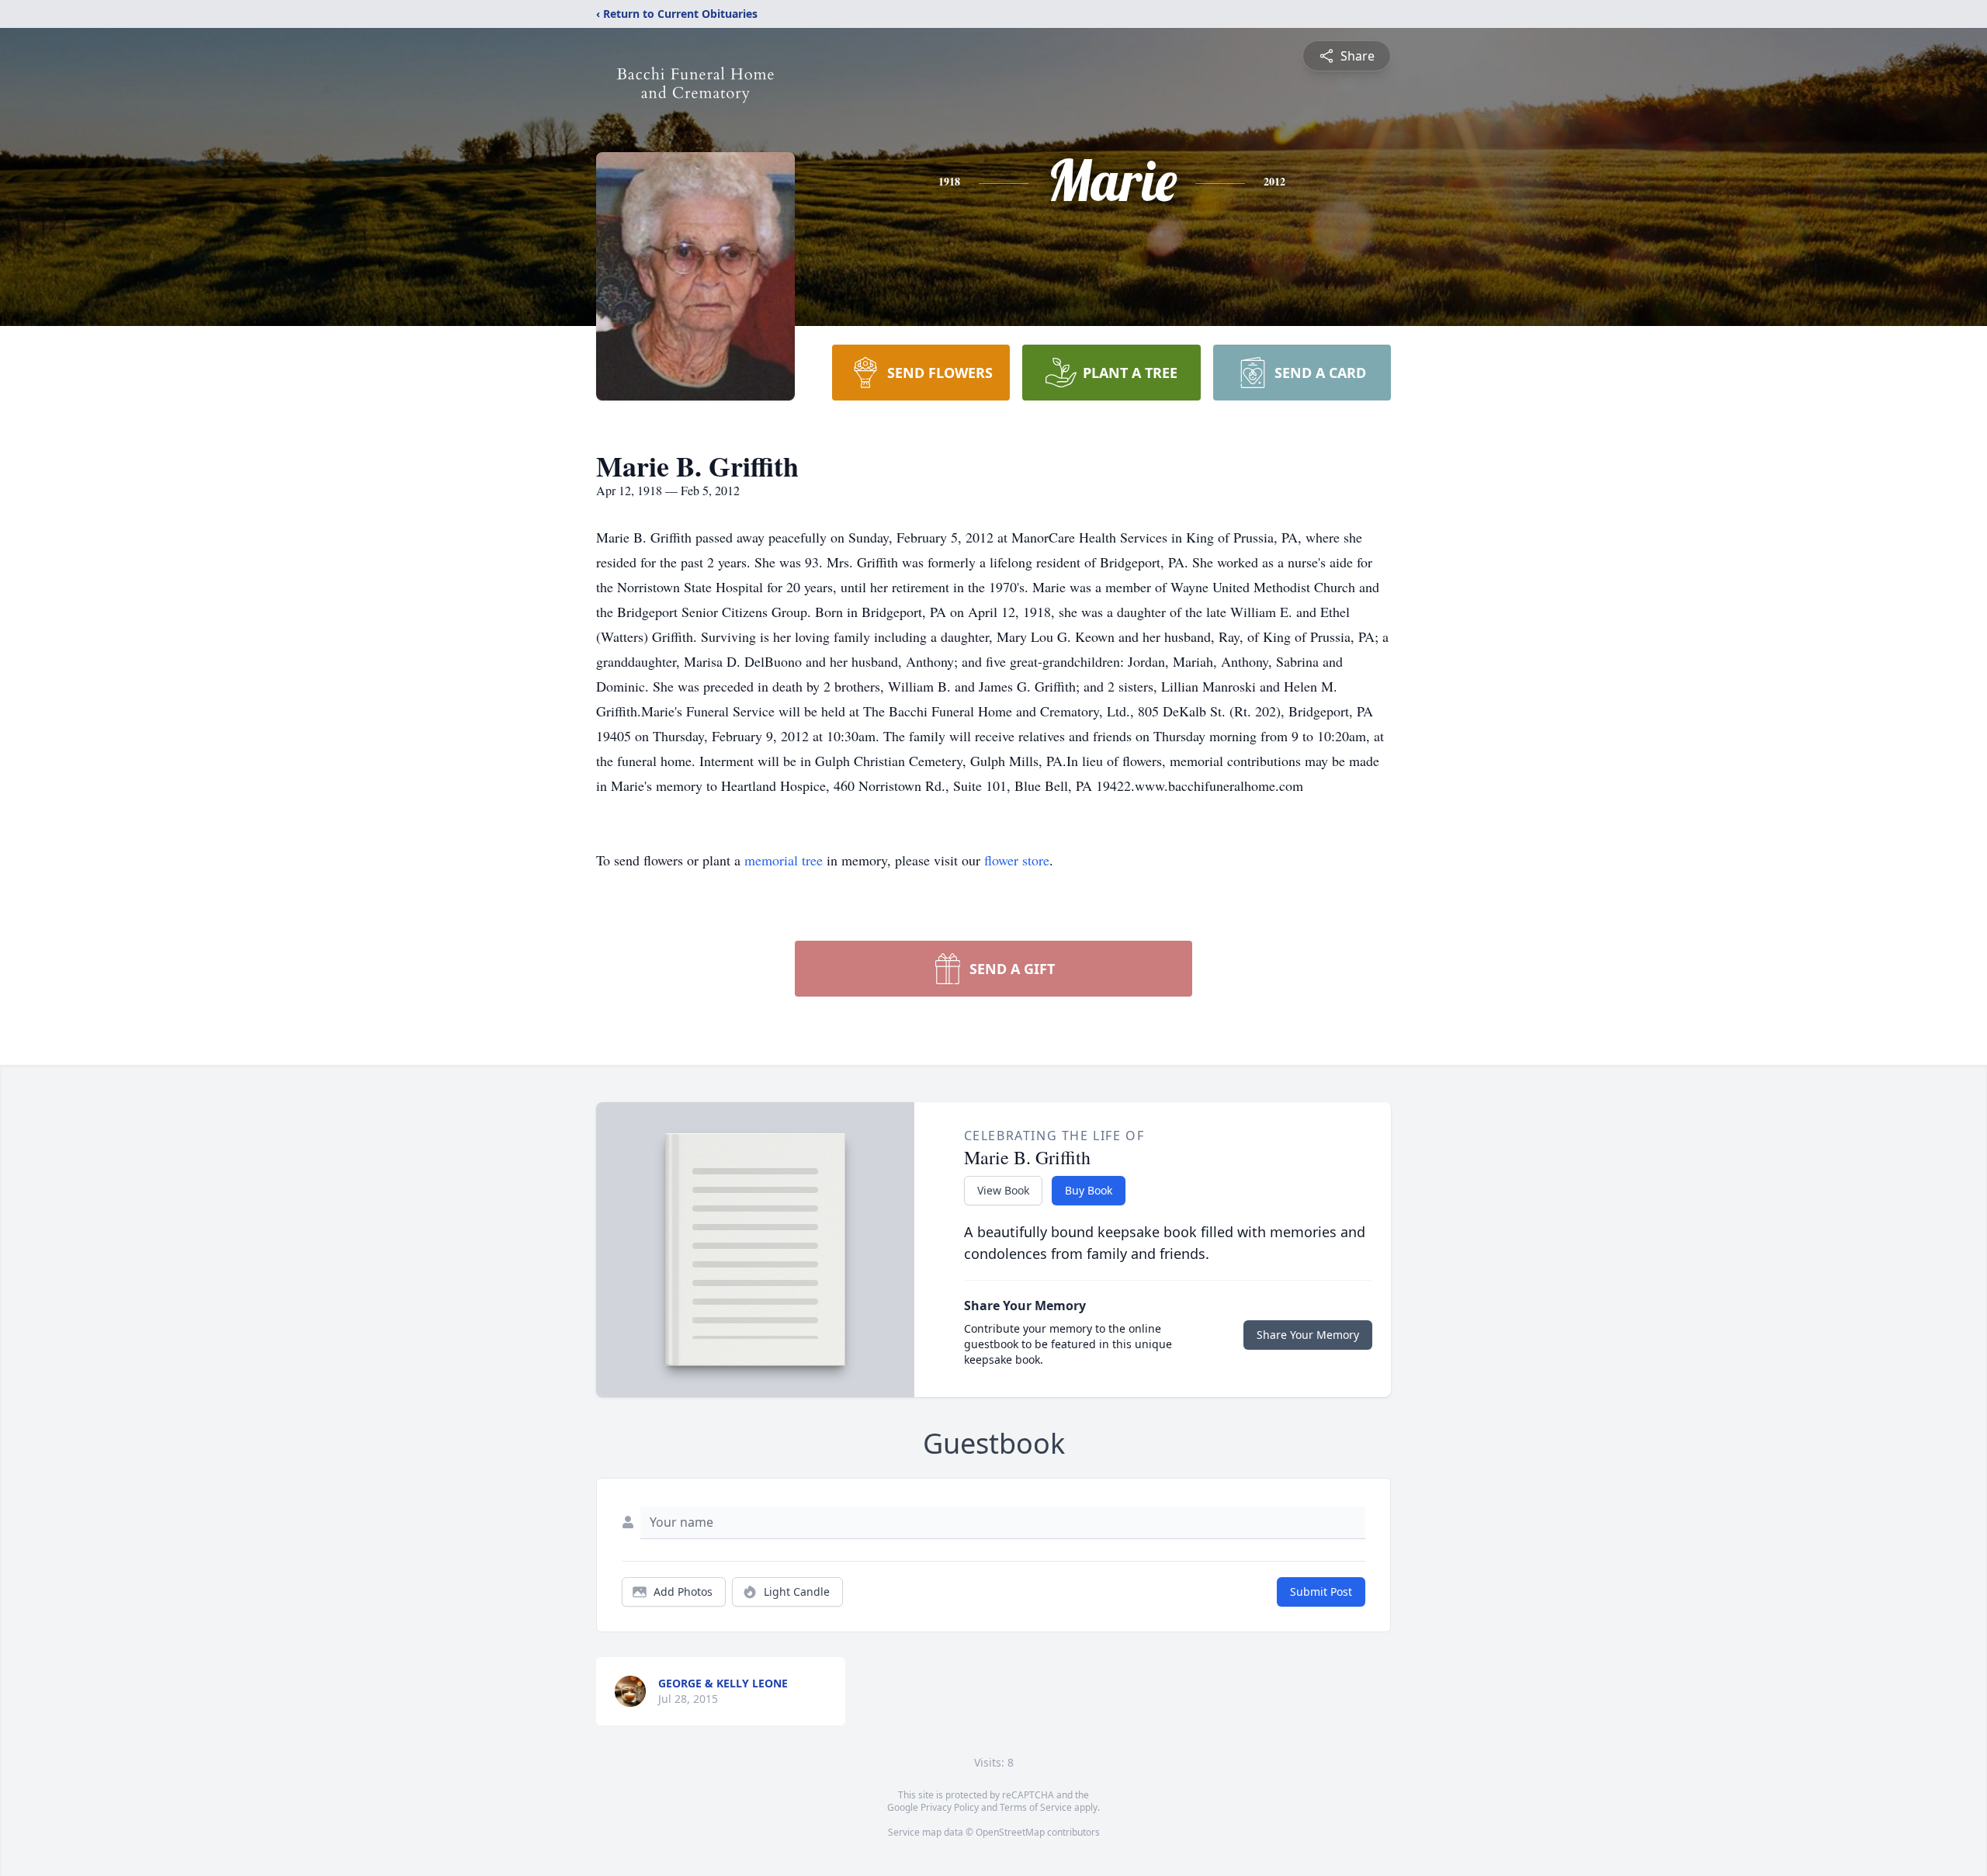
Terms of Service (1036, 1807)
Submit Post (1321, 1592)
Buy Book (1089, 1190)
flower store (1017, 860)
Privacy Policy (950, 1807)
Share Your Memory (1308, 1335)
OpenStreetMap (1010, 1832)
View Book (1003, 1190)
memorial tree (784, 860)
